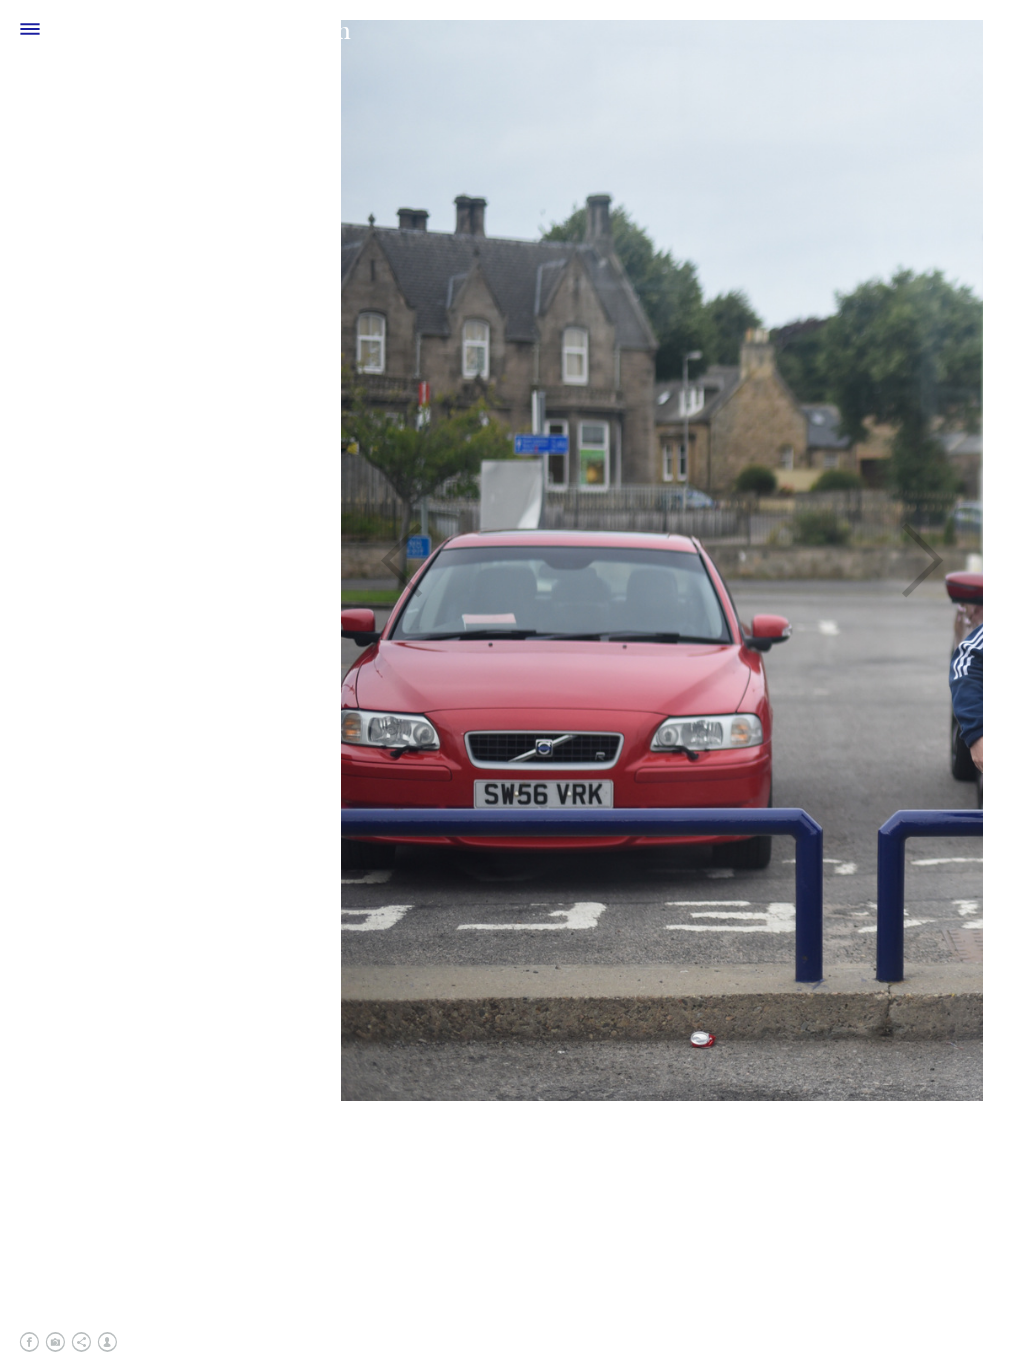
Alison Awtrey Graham (206, 29)
